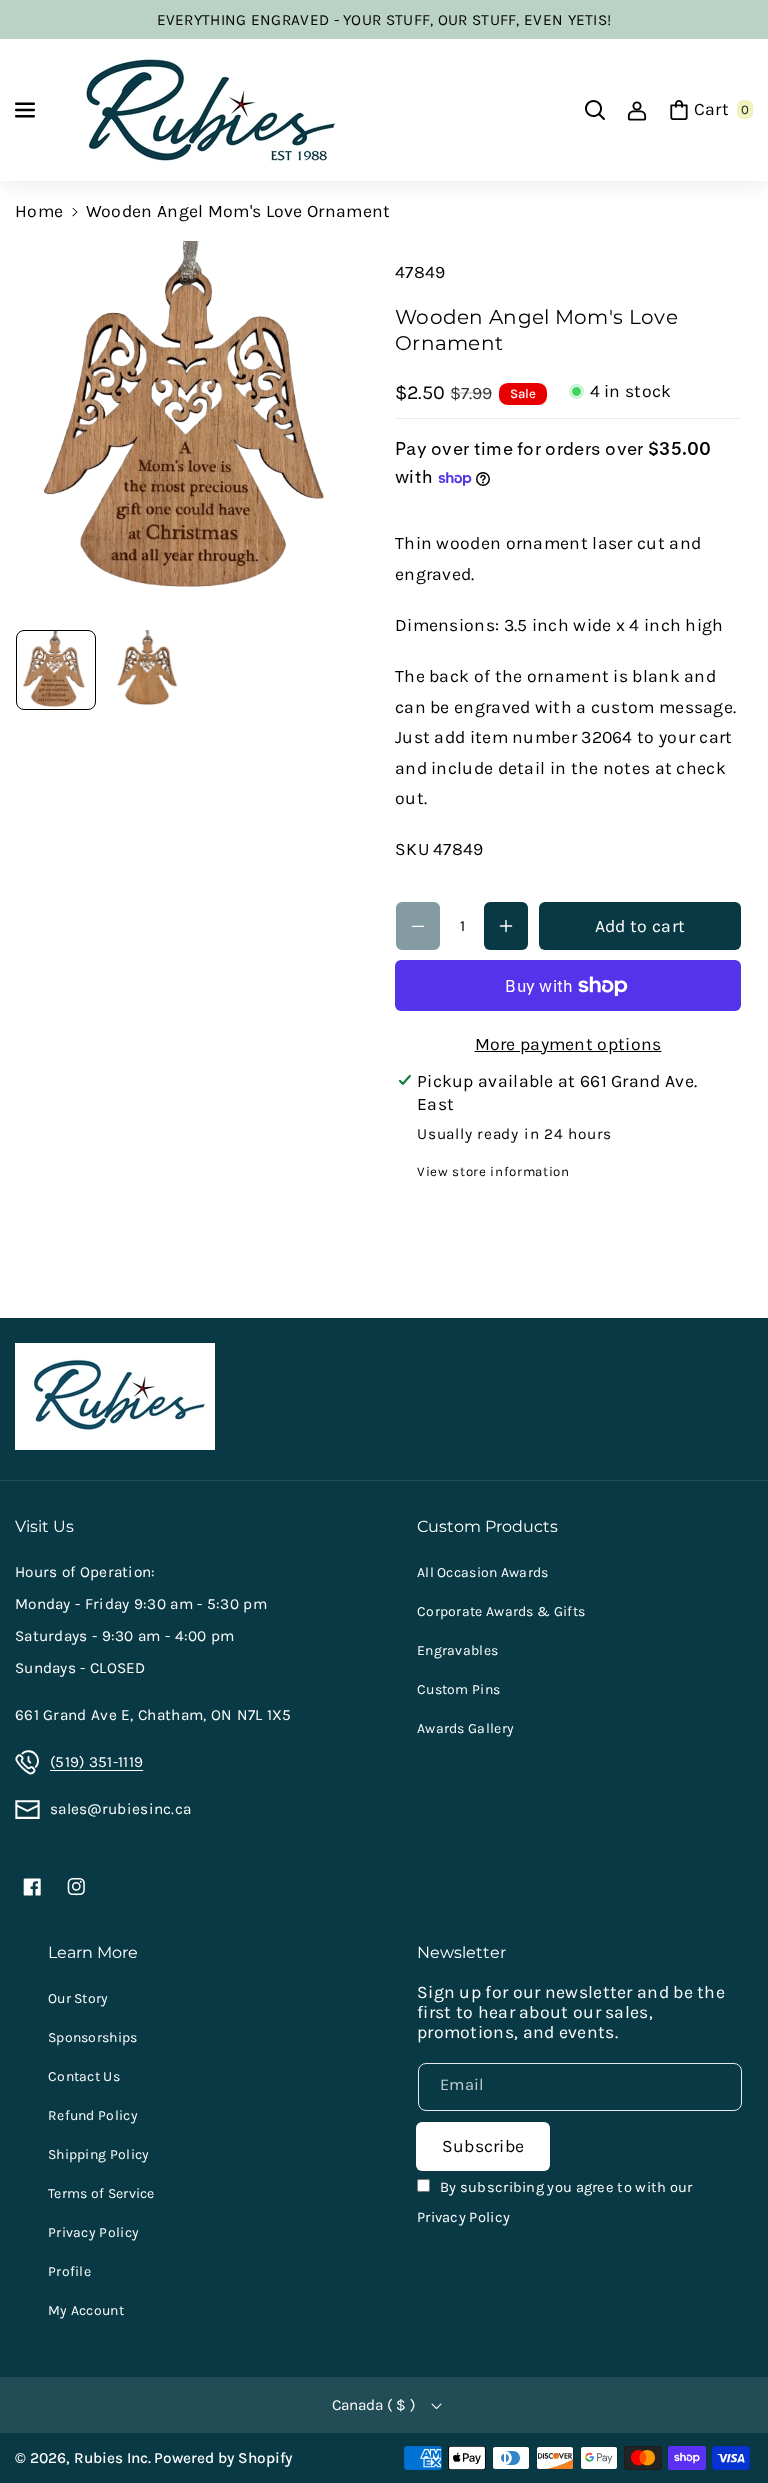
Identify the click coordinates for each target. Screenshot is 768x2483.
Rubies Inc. (112, 2458)
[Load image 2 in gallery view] (147, 670)
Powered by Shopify (223, 2458)
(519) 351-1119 (96, 1762)
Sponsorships (93, 2037)
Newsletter (461, 1952)
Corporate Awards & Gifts (501, 1611)
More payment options (568, 1044)
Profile (69, 2271)
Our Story (78, 1998)
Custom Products (487, 1526)
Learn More (93, 1952)
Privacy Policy (93, 2232)
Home (39, 211)
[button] (27, 110)
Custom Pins (458, 1689)
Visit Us (44, 1526)
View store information (493, 1171)
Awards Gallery (465, 1728)
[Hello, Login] (637, 110)
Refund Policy (93, 2115)
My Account (86, 2310)
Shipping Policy (99, 2154)
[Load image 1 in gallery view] (56, 670)
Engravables (457, 1650)
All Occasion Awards (483, 1572)
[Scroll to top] (723, 2418)
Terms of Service (101, 2193)
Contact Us (84, 2076)
